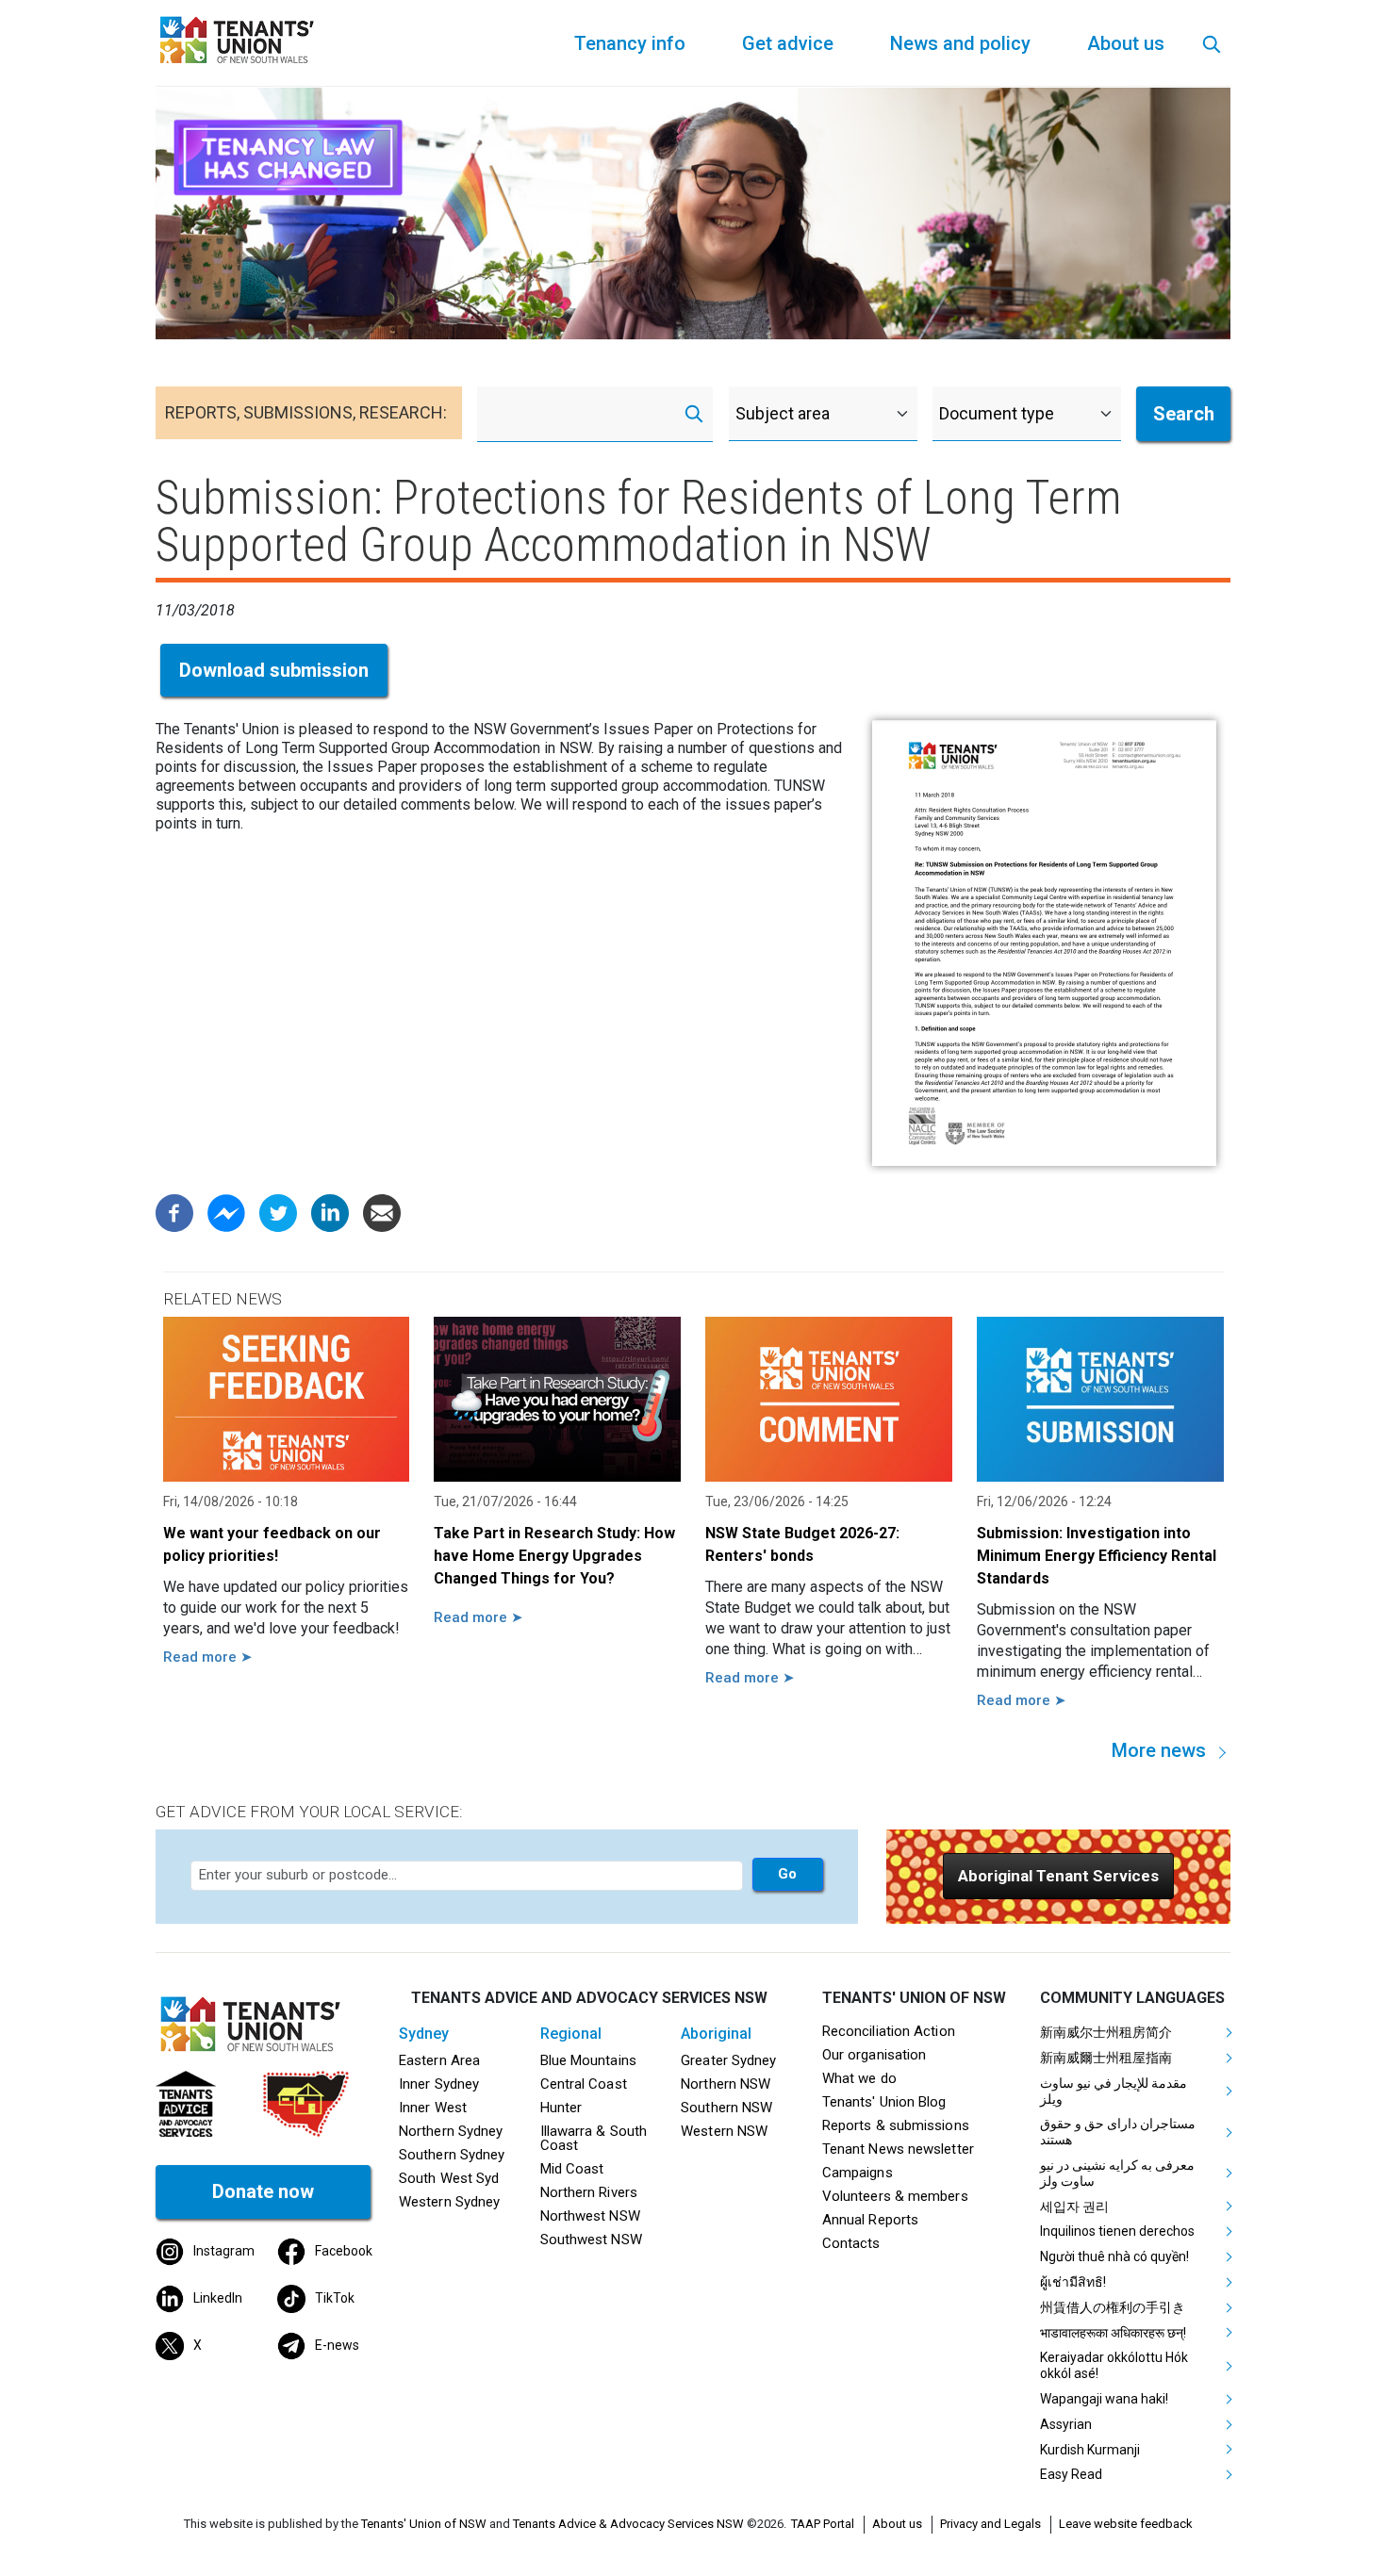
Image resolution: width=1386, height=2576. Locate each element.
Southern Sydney (452, 2155)
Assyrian (1066, 2424)
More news (1159, 1750)
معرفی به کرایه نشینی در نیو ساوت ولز (1117, 2173)
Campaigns (858, 2173)
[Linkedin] (330, 1213)
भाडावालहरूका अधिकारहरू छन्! (1113, 2333)
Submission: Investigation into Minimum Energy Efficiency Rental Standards (1097, 1556)
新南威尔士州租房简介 (1106, 2032)
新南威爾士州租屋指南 (1106, 2058)
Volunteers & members (895, 2196)
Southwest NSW (591, 2240)
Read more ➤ (208, 1657)
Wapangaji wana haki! (1104, 2399)
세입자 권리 (1074, 2207)
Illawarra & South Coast (594, 2138)
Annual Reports (870, 2220)
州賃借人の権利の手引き (1113, 2307)
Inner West (433, 2108)
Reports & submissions (896, 2125)
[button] (1058, 1876)
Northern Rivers (589, 2192)
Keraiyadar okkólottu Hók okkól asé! (1114, 2365)
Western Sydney (449, 2202)
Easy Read (1071, 2474)
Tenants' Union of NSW (424, 2524)
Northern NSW (726, 2084)
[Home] (240, 38)
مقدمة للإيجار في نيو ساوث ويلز (1114, 2091)
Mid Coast (572, 2169)
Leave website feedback (1126, 2524)
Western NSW (724, 2131)
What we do (859, 2078)
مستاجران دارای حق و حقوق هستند (1118, 2132)
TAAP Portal (823, 2524)
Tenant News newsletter (898, 2149)
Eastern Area (439, 2060)
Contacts (851, 2243)
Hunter (561, 2108)
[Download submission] (1044, 943)
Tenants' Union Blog (884, 2102)
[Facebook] (174, 1213)
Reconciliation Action (889, 2031)
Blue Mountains (588, 2060)
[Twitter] (278, 1213)
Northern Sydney (451, 2131)
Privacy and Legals (990, 2524)
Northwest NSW (590, 2216)
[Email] (382, 1213)
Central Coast (584, 2084)
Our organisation (874, 2055)
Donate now (263, 2191)
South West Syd (449, 2178)
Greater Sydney (728, 2060)
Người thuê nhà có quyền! (1114, 2256)
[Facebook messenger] (226, 1213)
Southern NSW (726, 2108)
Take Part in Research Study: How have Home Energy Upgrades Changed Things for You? (554, 1556)
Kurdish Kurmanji (1090, 2450)
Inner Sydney (439, 2084)
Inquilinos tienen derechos (1117, 2231)
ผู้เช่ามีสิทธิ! (1073, 2282)
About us (897, 2524)
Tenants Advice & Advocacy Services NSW (628, 2524)
